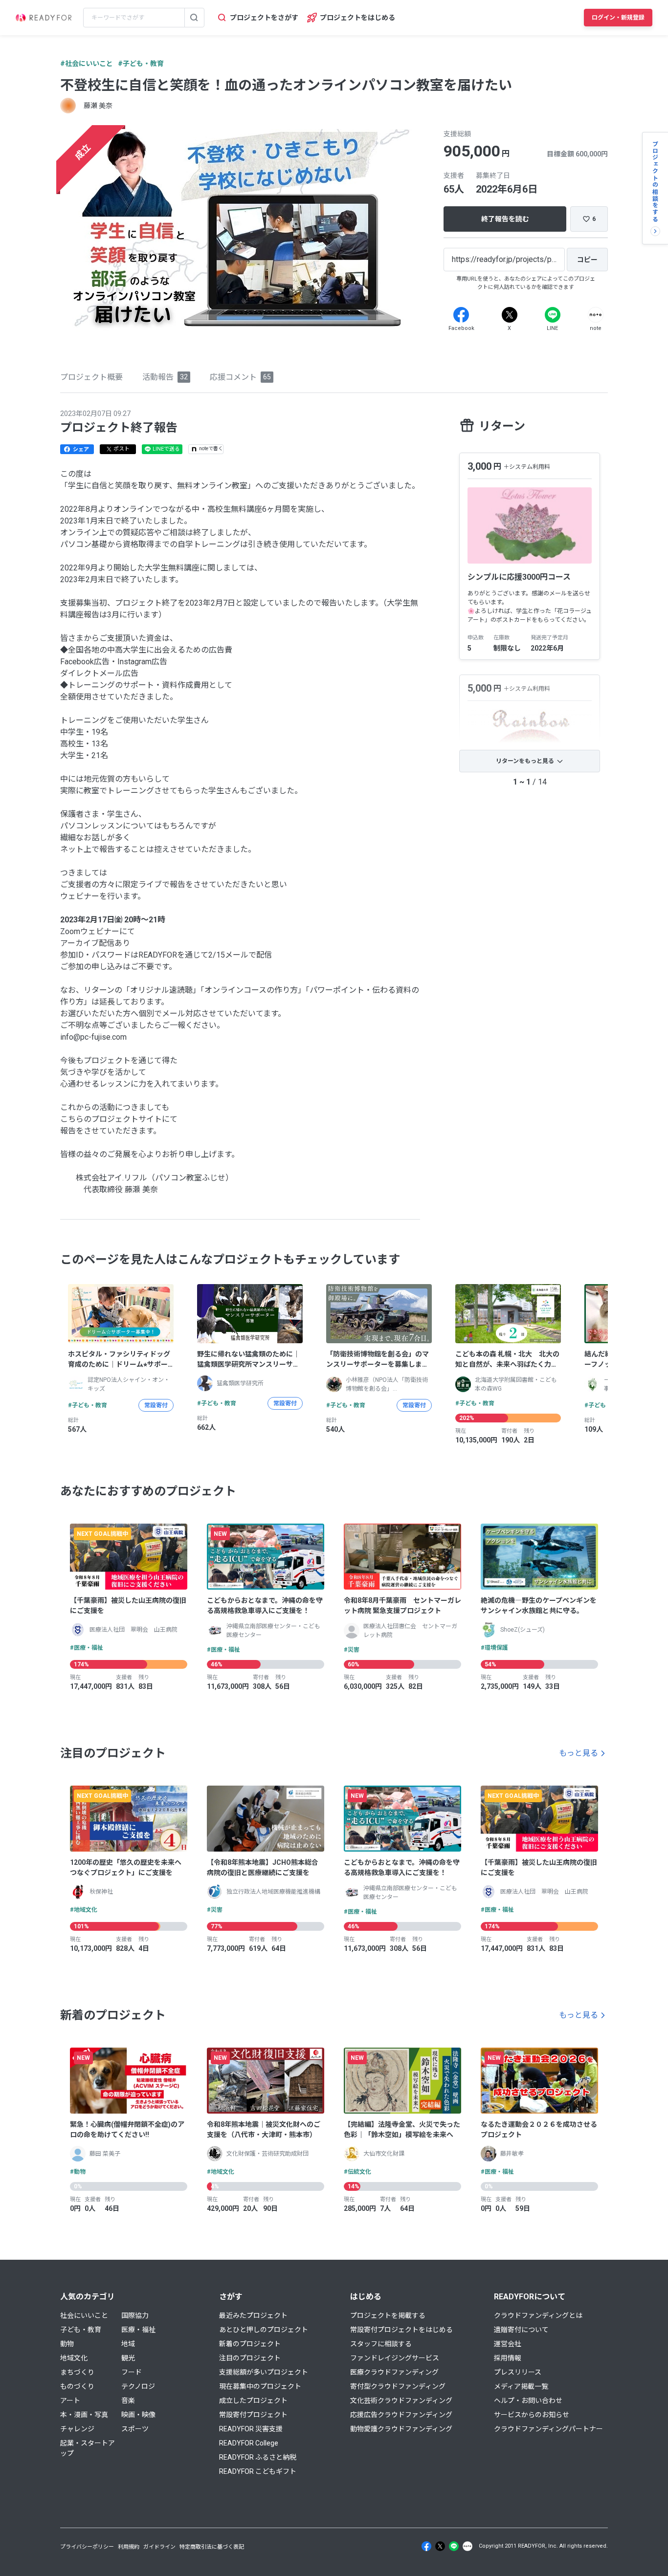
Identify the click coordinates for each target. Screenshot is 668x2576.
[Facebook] (461, 315)
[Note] (596, 315)
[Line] (553, 315)
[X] (510, 315)
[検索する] (194, 18)
